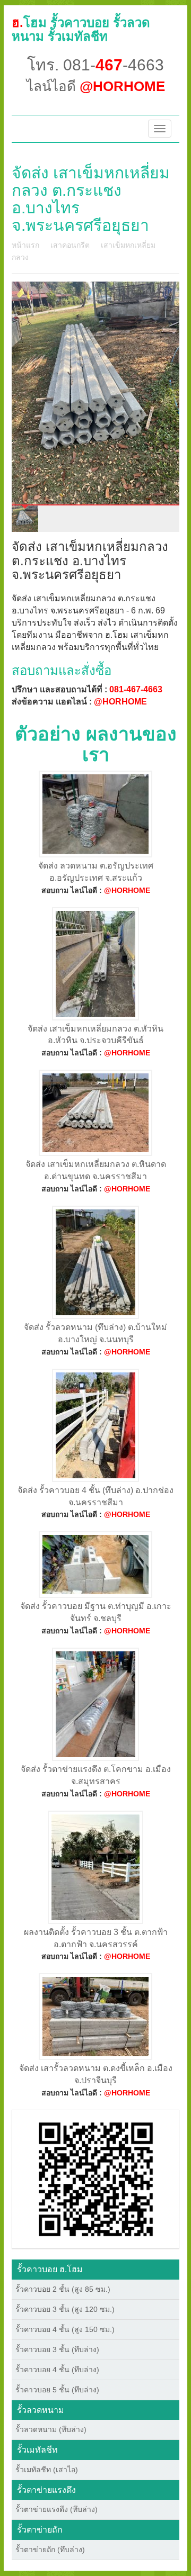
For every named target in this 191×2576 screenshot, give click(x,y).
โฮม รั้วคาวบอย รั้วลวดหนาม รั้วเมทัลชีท (81, 29)
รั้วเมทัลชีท (37, 2450)
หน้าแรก (25, 245)
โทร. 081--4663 (95, 65)
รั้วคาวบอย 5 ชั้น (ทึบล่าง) (57, 2390)
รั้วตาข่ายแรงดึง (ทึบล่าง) (57, 2509)
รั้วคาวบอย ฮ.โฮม (50, 2269)
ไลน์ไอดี (96, 86)
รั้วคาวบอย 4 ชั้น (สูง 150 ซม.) (65, 2329)
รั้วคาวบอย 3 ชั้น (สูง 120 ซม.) (65, 2309)
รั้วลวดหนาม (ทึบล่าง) (51, 2429)
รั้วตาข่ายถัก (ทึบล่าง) (50, 2550)
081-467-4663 (136, 689)
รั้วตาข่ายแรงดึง (46, 2490)
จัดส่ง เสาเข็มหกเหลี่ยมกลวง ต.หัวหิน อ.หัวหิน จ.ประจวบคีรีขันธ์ (95, 1035)
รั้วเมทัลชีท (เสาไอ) (47, 2470)
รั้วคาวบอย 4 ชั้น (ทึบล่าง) (57, 2370)
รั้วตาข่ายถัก (40, 2530)
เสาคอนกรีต (70, 245)
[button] (96, 2179)
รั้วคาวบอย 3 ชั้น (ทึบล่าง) (57, 2349)
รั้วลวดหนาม (41, 2410)
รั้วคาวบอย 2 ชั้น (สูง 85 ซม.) (63, 2289)
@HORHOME (120, 702)
